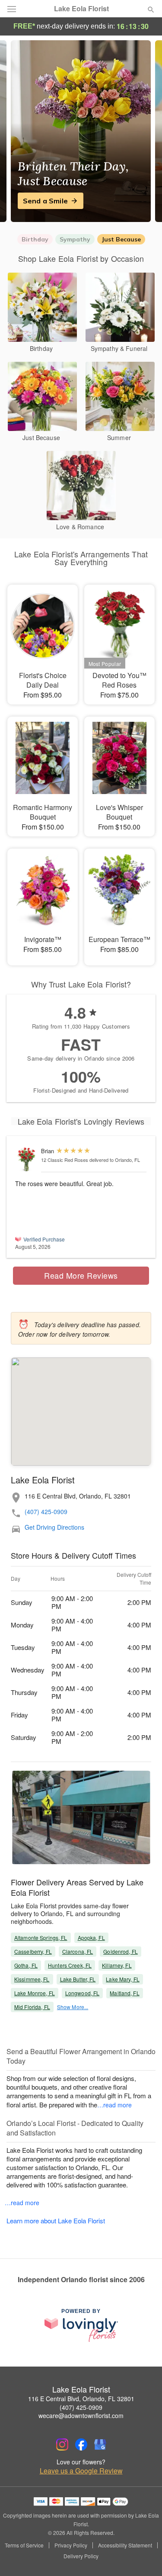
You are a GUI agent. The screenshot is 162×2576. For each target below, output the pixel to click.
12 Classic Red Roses (65, 1160)
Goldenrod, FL (121, 1951)
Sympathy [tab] (75, 239)
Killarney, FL (117, 1965)
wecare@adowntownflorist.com (81, 2415)
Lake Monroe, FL (35, 1993)
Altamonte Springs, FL (41, 1938)
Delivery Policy (81, 2556)
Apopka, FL (91, 1938)
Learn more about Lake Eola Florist (56, 2221)
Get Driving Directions (54, 1527)
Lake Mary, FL (123, 1979)
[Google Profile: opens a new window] (100, 2444)
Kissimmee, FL (32, 1979)
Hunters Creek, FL (70, 1965)
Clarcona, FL (78, 1951)
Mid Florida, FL (32, 2007)
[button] (144, 2557)
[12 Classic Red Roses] (26, 1160)
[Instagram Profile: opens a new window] (62, 2444)
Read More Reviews (81, 1275)
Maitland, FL (124, 1993)
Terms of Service (24, 2545)
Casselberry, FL (33, 1951)
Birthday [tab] (35, 239)
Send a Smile (45, 201)
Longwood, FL (82, 1993)
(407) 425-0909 (46, 1512)
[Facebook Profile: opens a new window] (81, 2444)
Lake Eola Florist (81, 9)
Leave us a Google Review (81, 2471)
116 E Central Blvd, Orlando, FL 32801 (81, 2399)
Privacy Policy (71, 2545)
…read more (114, 2105)
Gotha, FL (26, 1965)
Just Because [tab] (121, 239)
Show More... (73, 2007)
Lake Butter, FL (78, 1979)
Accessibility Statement (125, 2545)
